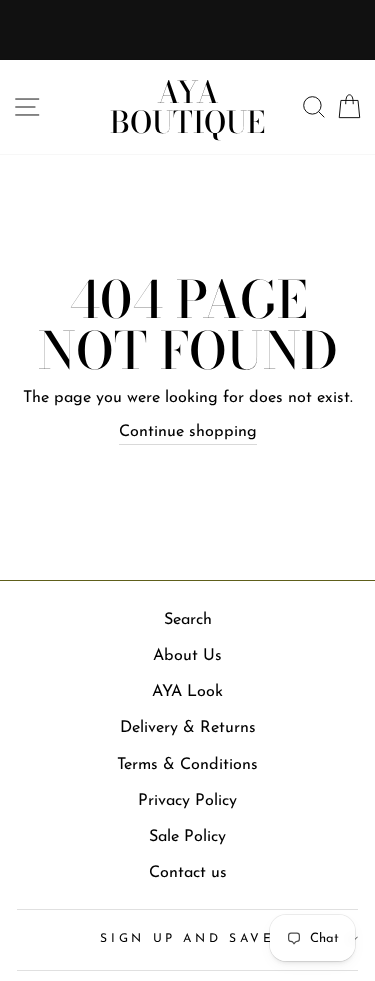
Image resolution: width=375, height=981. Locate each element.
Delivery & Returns (188, 728)
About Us (187, 656)
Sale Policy (187, 837)
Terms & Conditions (187, 765)
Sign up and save (187, 939)
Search (188, 620)
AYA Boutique (187, 107)
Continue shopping (188, 432)
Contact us (188, 873)
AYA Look (187, 692)
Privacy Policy (187, 801)
